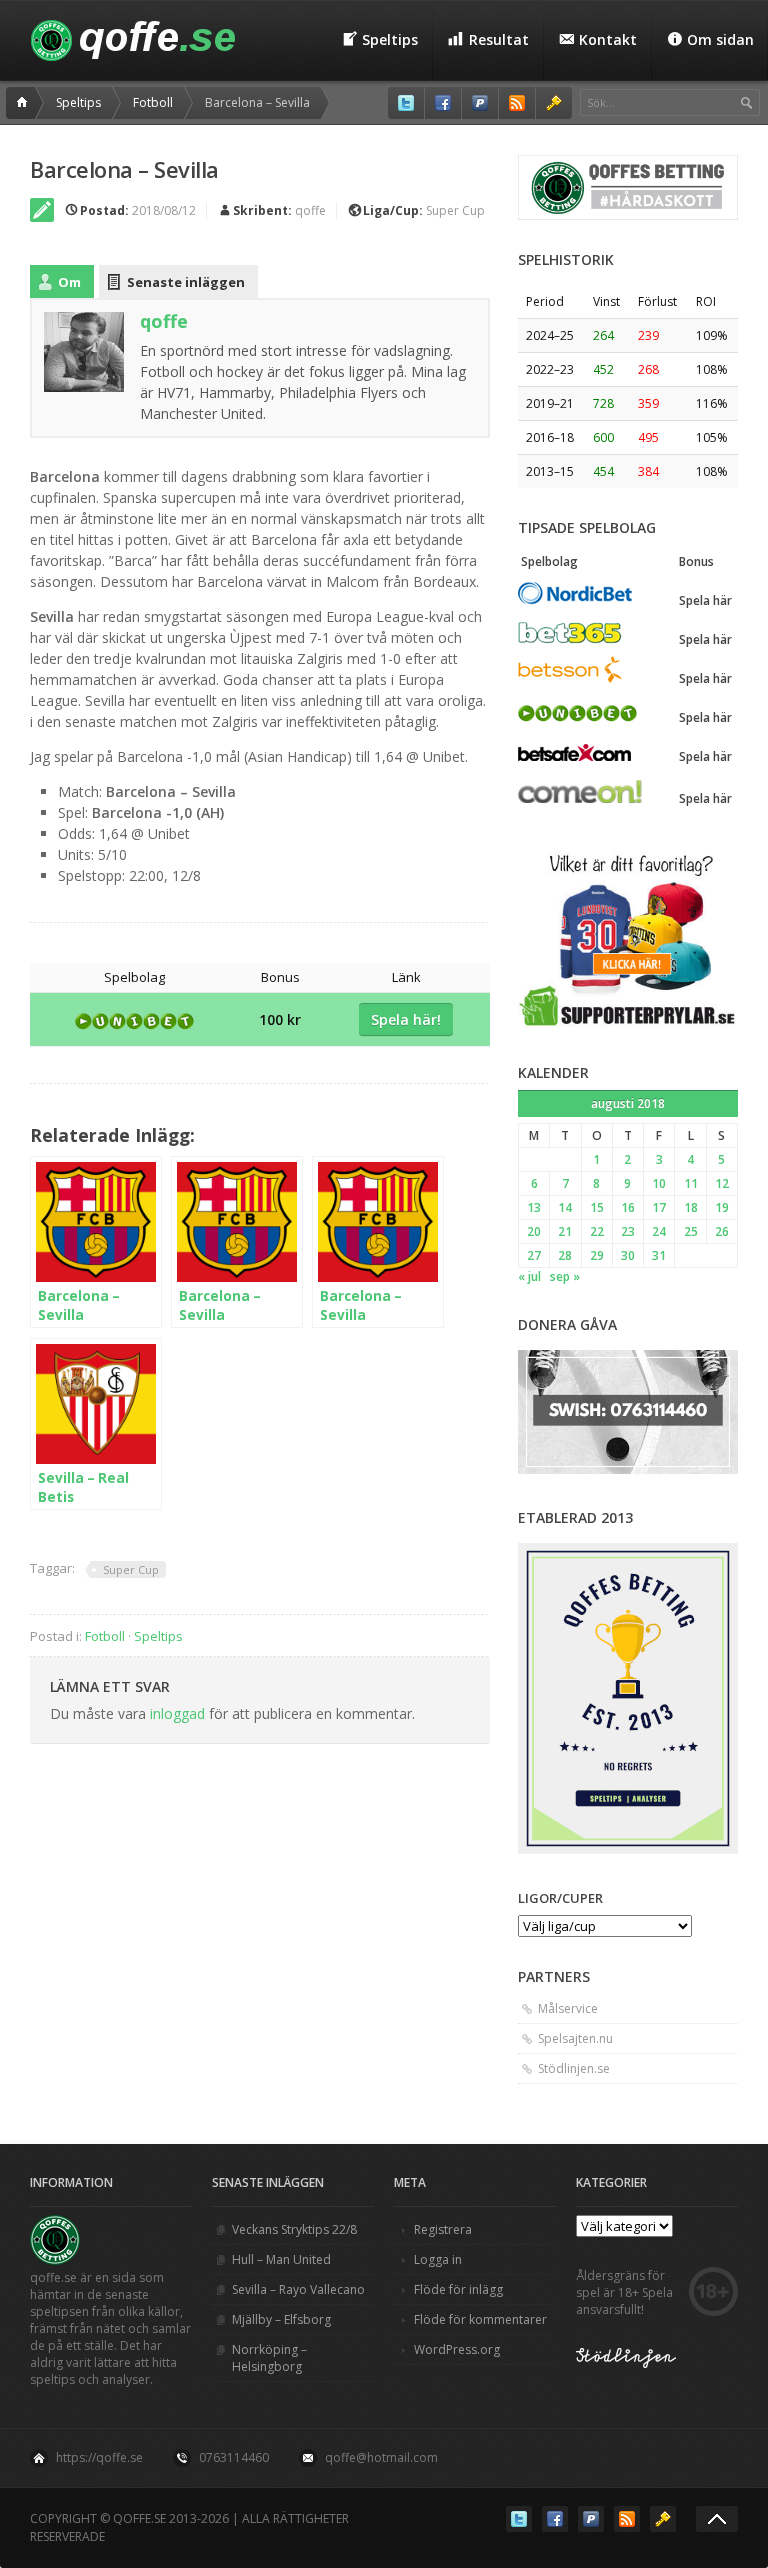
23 (628, 1231)
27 (534, 1255)
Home (25, 103)
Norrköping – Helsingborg (269, 2358)
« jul (529, 1276)
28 (565, 1255)
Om (69, 282)
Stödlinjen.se (574, 2068)
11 (691, 1183)
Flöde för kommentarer (480, 2319)
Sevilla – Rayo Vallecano (298, 2289)
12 (722, 1183)
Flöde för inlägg (458, 2289)
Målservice (568, 2008)
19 (722, 1207)
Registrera (443, 2229)
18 (691, 1207)
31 (659, 1255)
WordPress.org (457, 2349)
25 (691, 1231)
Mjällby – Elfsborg (281, 2319)
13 (534, 1207)
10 (659, 1183)
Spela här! (406, 1019)
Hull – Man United (281, 2259)
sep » (565, 1276)
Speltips (78, 102)
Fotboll (153, 102)
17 (659, 1207)
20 (534, 1231)
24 (659, 1231)
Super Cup (455, 210)
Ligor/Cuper (560, 1898)
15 (597, 1207)
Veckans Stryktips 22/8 (294, 2229)
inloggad (177, 1713)
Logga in (438, 2259)
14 (565, 1207)
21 (565, 1231)
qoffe (310, 210)
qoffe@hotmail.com (381, 2457)
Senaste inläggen (186, 282)
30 (628, 1255)
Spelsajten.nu (575, 2038)
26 (722, 1231)
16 (628, 1207)
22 (597, 1231)
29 (597, 1255)
